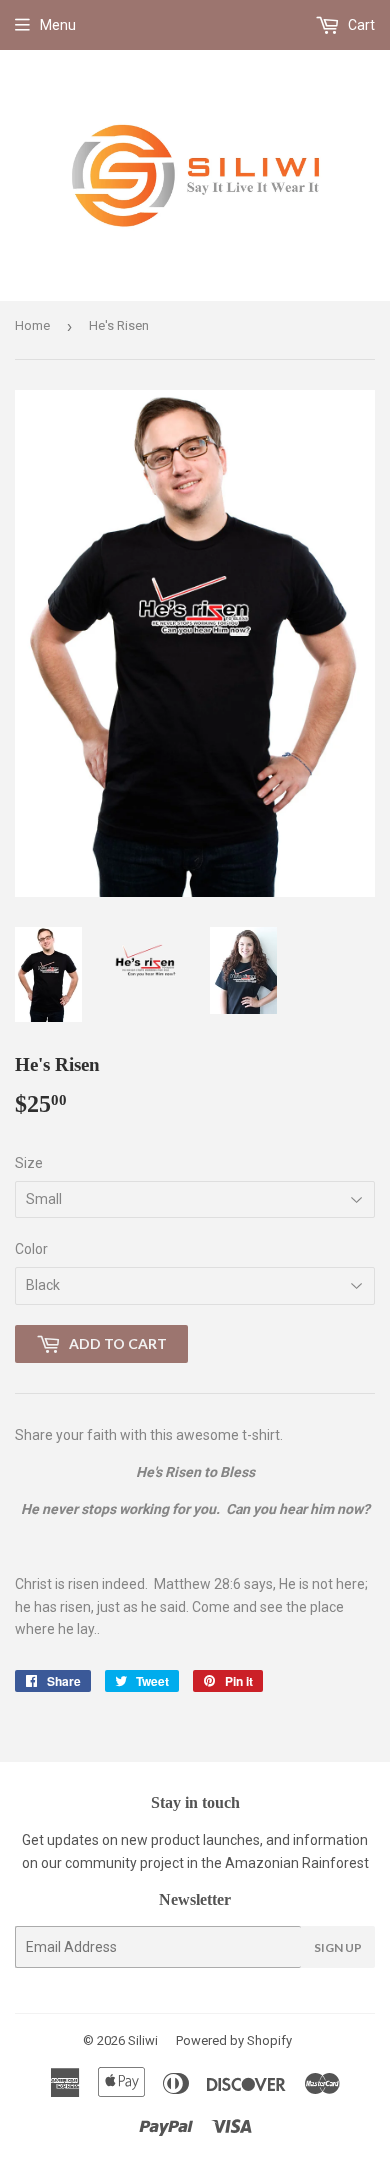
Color (31, 1249)
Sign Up (338, 1947)
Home (32, 325)
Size (29, 1163)
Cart (360, 25)
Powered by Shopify (234, 2040)
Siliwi (143, 2040)
